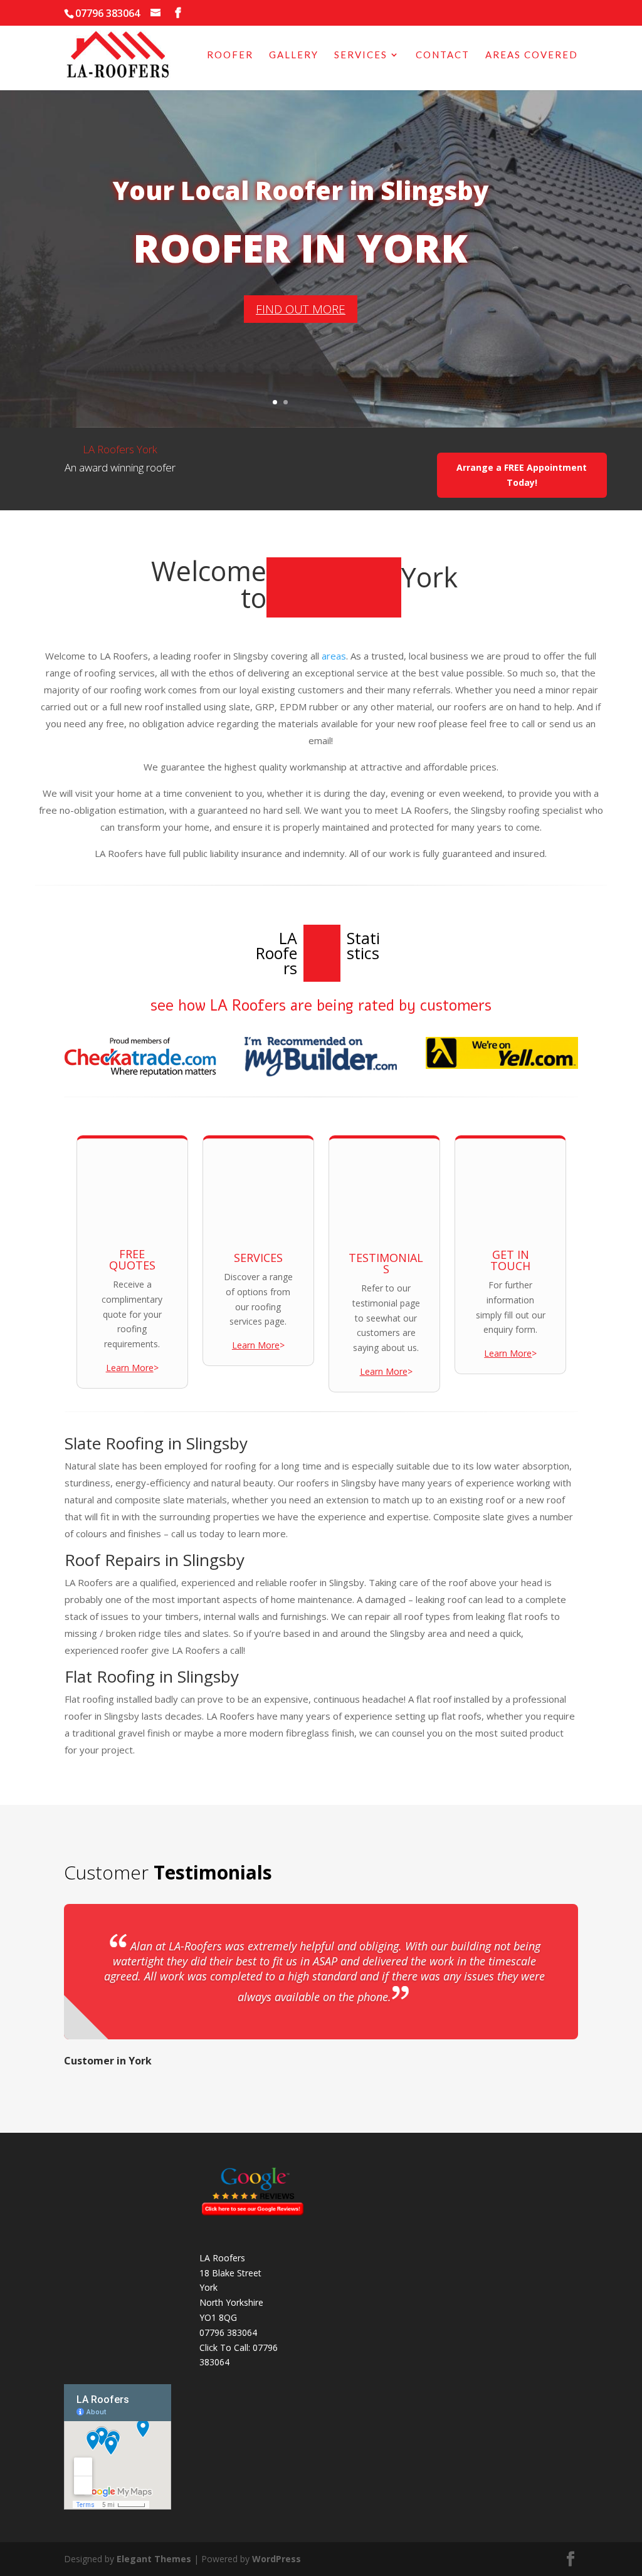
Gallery (294, 55)
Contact (443, 55)
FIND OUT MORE (301, 309)
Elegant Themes (154, 2559)
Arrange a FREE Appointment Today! (522, 475)
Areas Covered (532, 55)
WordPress (276, 2559)
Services (361, 55)
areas (334, 656)
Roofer (230, 55)
